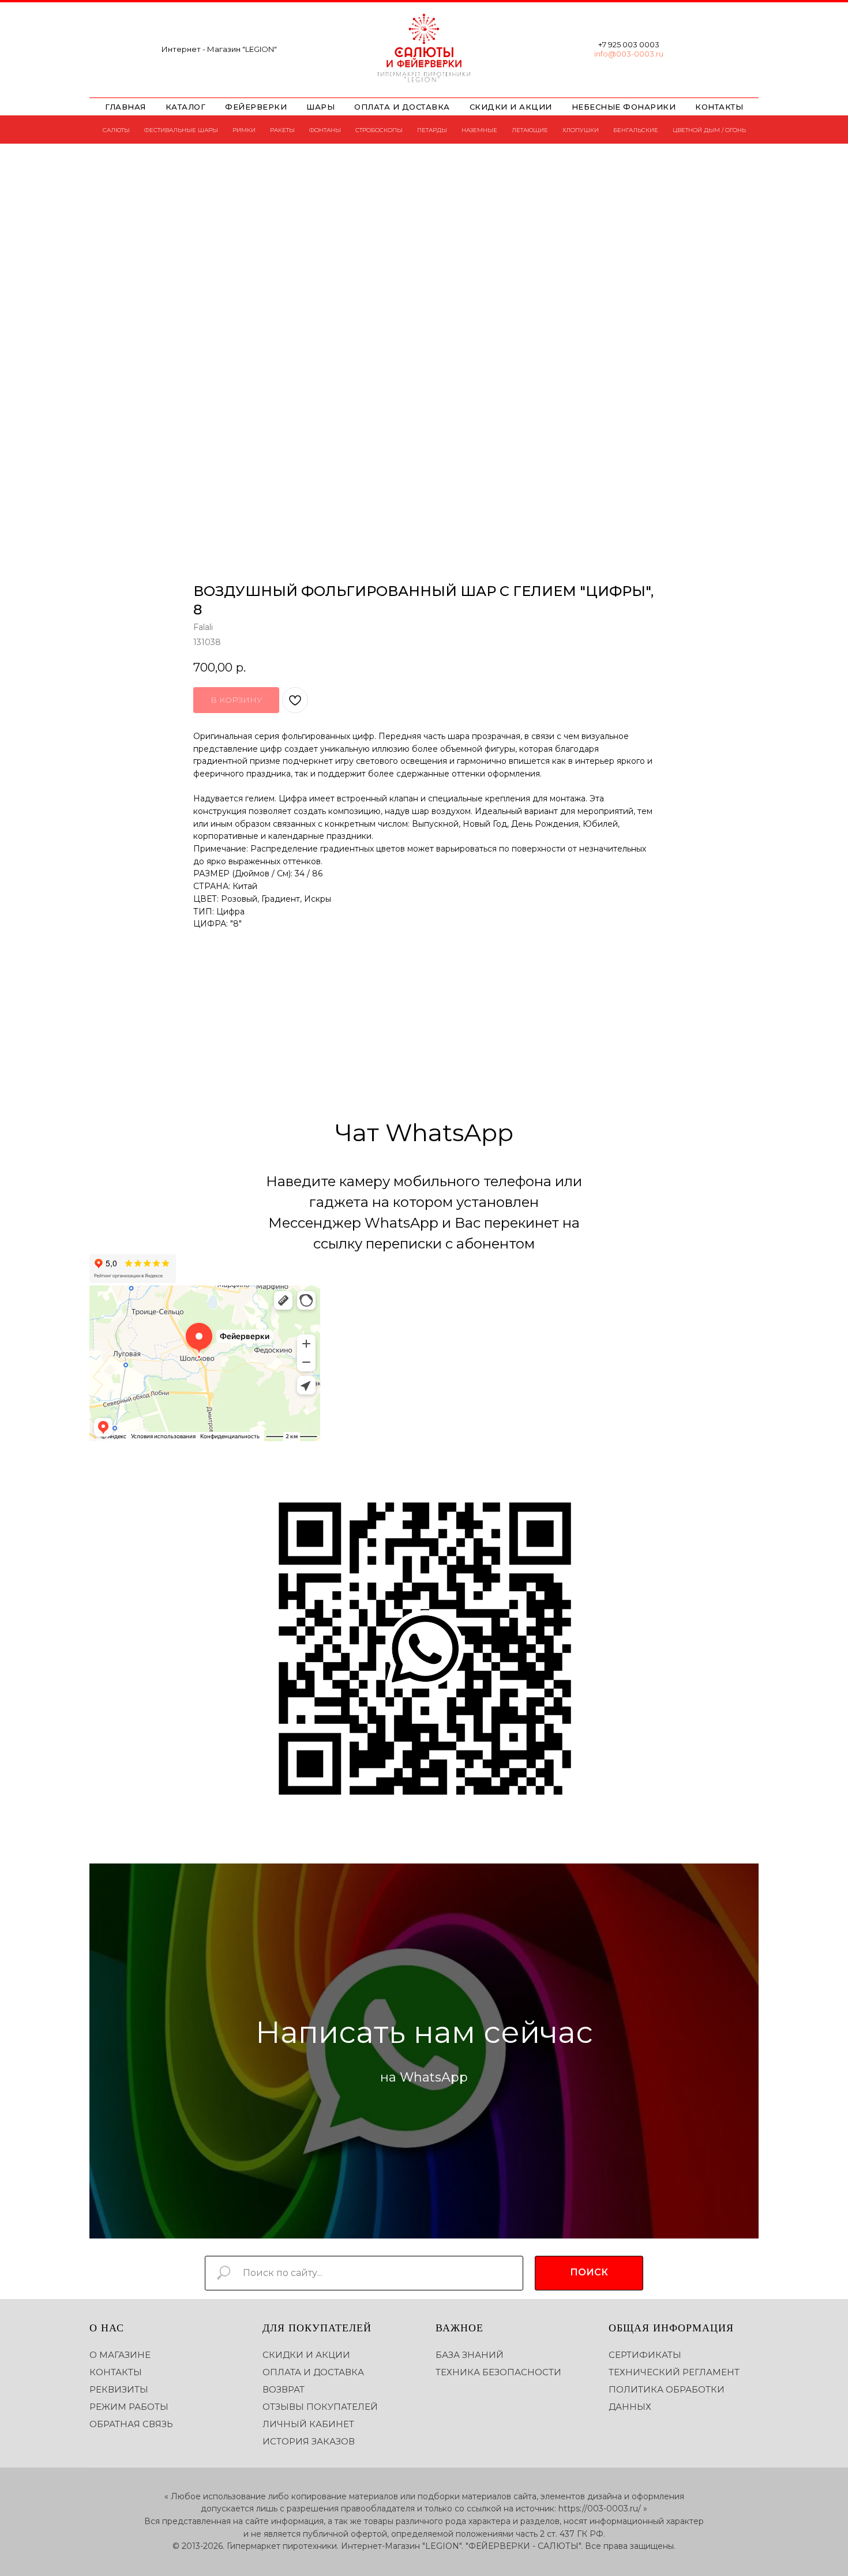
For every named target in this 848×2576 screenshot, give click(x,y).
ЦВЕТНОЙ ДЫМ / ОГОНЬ (709, 130)
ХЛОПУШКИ (581, 130)
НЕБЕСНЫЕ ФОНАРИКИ (624, 107)
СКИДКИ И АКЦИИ (511, 107)
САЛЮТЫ (116, 130)
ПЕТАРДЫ (432, 130)
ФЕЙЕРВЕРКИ (256, 107)
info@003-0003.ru (629, 54)
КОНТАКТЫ (719, 107)
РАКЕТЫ (282, 130)
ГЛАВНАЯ (125, 107)
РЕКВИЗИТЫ (119, 2389)
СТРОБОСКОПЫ (379, 130)
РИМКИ (244, 130)
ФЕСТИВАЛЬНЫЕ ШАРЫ (181, 130)
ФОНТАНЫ (325, 130)
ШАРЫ (320, 107)
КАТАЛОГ (186, 107)
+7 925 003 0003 (629, 44)
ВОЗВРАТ (284, 2389)
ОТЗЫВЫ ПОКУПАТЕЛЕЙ (320, 2407)
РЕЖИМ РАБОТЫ (129, 2407)
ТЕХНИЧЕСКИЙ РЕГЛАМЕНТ (674, 2372)
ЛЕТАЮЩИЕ (530, 130)
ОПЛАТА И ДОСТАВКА (402, 107)
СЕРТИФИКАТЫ (645, 2355)
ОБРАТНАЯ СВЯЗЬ (131, 2424)
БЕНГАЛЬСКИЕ (636, 130)
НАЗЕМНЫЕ (479, 130)
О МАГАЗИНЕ (120, 2355)
